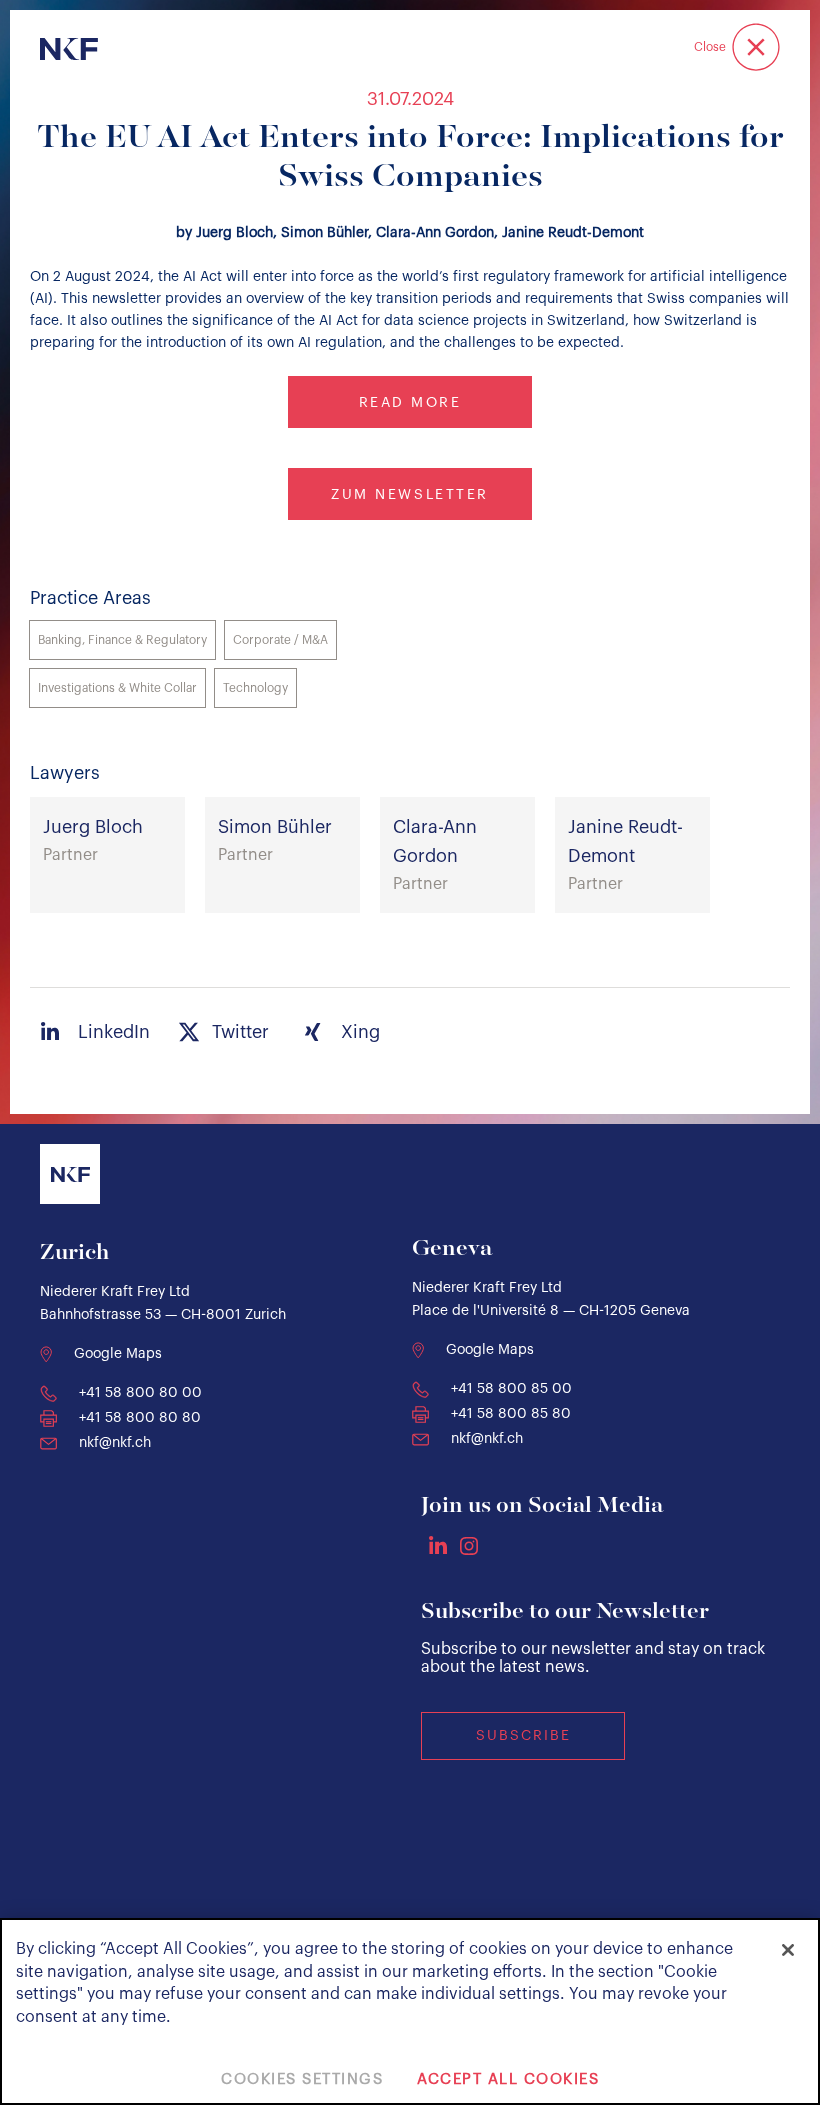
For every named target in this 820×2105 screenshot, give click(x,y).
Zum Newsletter (409, 495)
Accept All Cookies (508, 2079)
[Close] (788, 1950)
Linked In (438, 1545)
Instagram (469, 1546)
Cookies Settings (302, 2079)
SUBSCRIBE (523, 1736)
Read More (410, 403)
